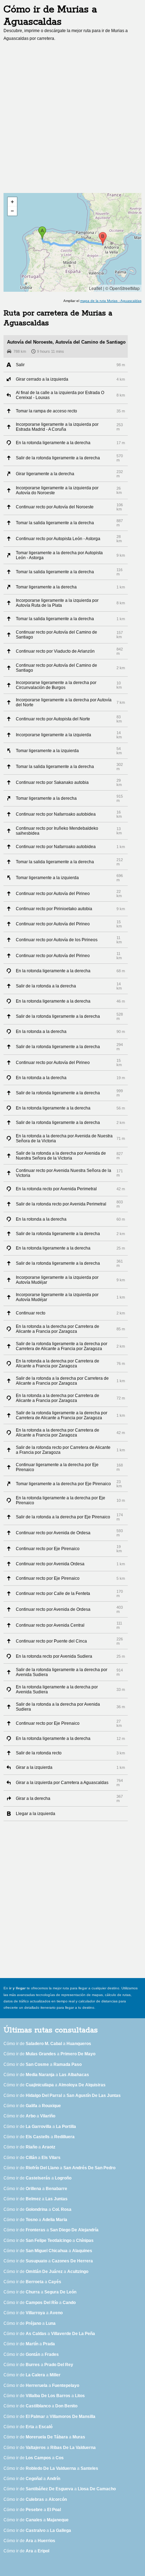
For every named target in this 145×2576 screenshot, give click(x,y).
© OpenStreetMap (122, 288)
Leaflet (96, 288)
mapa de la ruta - (111, 301)
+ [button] (12, 202)
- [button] (12, 211)
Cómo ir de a (47, 2044)
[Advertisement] (72, 119)
